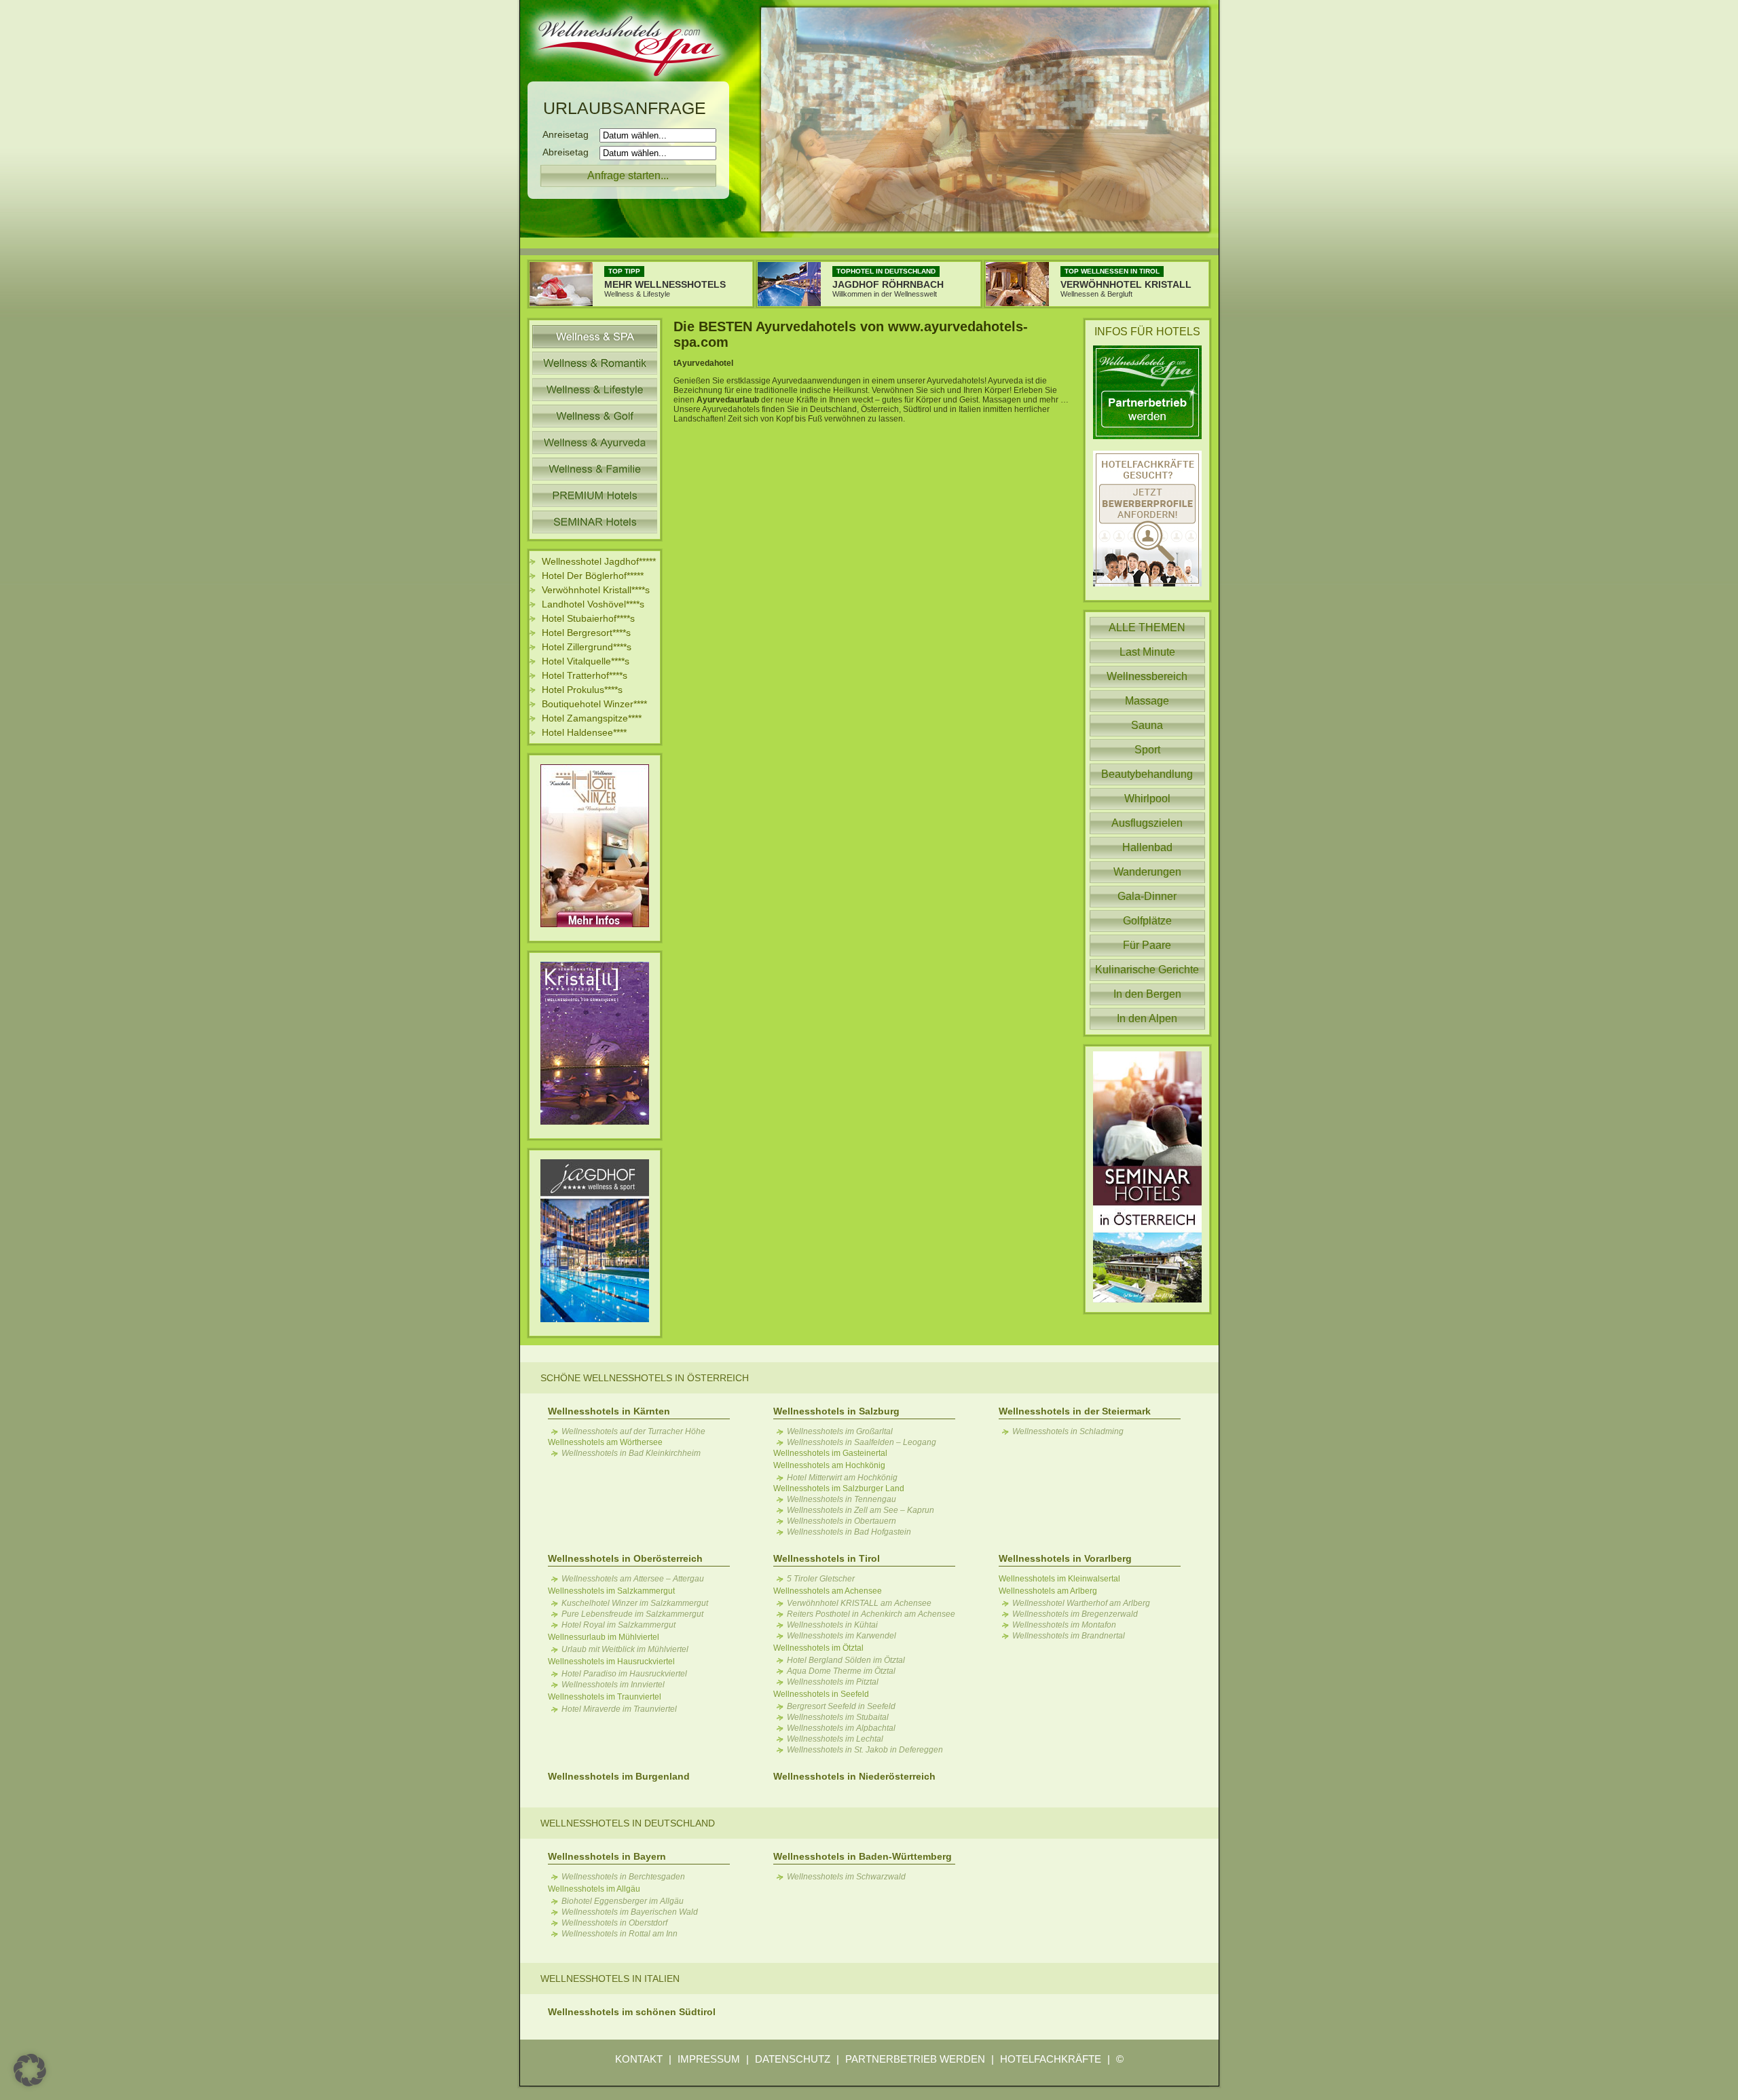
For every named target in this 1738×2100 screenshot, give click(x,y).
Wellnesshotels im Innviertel (613, 1685)
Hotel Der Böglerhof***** (593, 576)
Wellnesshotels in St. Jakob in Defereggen (865, 1750)
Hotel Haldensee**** (584, 732)
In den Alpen (1147, 1018)
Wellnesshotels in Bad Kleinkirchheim (631, 1453)
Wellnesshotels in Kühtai (832, 1625)
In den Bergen (1147, 994)
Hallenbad (1147, 847)
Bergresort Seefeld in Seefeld (841, 1706)
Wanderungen (1147, 872)
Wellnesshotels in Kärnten (609, 1411)
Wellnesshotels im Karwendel (842, 1636)
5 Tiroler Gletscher (821, 1579)
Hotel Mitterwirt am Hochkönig (842, 1478)
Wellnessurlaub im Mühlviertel (604, 1637)
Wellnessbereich (1147, 676)
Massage (1147, 701)
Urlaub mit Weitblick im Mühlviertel (625, 1649)
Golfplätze (1147, 921)
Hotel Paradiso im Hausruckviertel (624, 1674)
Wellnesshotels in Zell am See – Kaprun (861, 1510)
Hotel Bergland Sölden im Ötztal (846, 1660)
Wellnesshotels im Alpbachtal (841, 1728)
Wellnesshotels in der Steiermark (1075, 1411)
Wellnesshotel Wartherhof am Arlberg (1081, 1603)
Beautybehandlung (1147, 774)
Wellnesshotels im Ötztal (818, 1648)
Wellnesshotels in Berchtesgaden (623, 1877)
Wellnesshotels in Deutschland (628, 1823)
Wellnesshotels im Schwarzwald (846, 1877)
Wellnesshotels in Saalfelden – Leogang (862, 1442)
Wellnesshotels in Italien (610, 1979)
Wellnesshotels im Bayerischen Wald (630, 1912)
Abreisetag (570, 152)
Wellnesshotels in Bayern (607, 1856)
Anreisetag (570, 134)
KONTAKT (639, 2059)
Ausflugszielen (1147, 823)
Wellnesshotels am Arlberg (1048, 1591)
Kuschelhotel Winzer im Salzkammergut (635, 1603)
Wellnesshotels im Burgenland (619, 1776)
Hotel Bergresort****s (586, 633)
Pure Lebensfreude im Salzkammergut (632, 1614)
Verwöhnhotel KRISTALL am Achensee (859, 1603)
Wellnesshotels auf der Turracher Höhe (633, 1431)
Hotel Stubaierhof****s (588, 618)
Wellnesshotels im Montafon (1064, 1625)
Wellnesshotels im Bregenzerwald (1075, 1614)
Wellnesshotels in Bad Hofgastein (849, 1532)
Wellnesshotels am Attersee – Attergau (633, 1579)
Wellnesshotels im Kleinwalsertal (1059, 1579)
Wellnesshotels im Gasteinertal (830, 1453)
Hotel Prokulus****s (582, 690)
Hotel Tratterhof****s (585, 675)
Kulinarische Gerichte (1147, 970)
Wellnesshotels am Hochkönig (829, 1465)
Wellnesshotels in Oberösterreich (625, 1558)
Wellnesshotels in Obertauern (842, 1521)
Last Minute (1147, 652)
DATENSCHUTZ (793, 2059)
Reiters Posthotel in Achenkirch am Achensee (871, 1614)
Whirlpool (1147, 799)
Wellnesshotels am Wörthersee (605, 1442)
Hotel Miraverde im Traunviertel (619, 1709)
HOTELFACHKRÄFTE (1051, 2059)
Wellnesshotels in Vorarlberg (1065, 1558)
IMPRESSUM (709, 2059)
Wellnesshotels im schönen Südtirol (632, 2012)
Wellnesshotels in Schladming (1068, 1431)
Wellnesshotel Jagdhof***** (599, 561)
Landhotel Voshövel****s (593, 604)
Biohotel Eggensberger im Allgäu (623, 1901)
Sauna (1147, 725)
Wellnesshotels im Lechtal (835, 1739)
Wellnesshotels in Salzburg (836, 1411)
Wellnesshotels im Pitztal (833, 1682)
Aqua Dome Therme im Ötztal (841, 1671)
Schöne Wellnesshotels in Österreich (645, 1378)
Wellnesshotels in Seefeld (821, 1694)
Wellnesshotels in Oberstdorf (614, 1923)
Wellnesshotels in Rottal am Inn (620, 1934)
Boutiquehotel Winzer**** (594, 704)
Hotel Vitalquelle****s (586, 661)
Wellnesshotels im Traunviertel (605, 1697)
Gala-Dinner (1147, 896)
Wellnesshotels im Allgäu (594, 1889)
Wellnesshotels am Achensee (828, 1591)
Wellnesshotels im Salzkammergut (611, 1591)
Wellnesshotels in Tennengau (842, 1499)
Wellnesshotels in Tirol (827, 1558)
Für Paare (1147, 945)
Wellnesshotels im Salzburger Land (839, 1488)
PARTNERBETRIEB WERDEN (915, 2059)
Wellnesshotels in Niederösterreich (854, 1776)
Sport (1147, 750)
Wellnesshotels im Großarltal (840, 1431)
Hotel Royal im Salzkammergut (618, 1625)
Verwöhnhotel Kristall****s (596, 590)
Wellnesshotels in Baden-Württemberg (863, 1856)
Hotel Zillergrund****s (587, 647)
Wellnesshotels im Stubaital (838, 1717)
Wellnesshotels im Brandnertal (1069, 1636)
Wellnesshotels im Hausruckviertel (611, 1662)
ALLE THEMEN (1147, 627)
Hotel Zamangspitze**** (592, 718)
